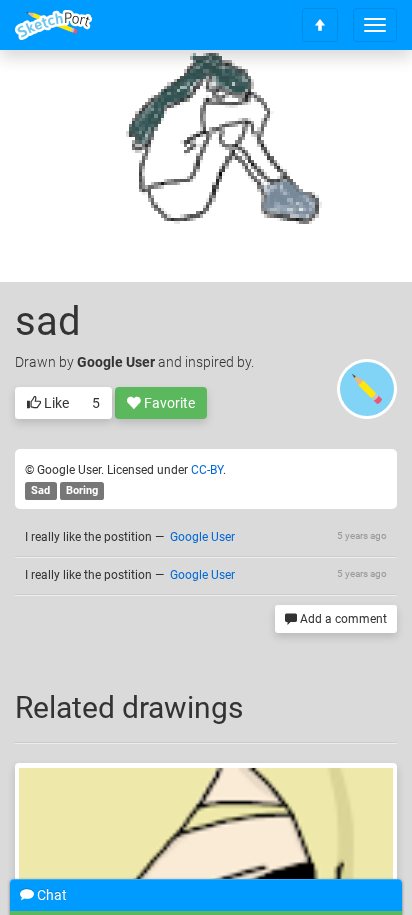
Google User (116, 362)
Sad (40, 490)
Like (55, 403)
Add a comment (342, 619)
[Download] (357, 96)
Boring (82, 490)
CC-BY (207, 470)
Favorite (168, 403)
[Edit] (304, 96)
